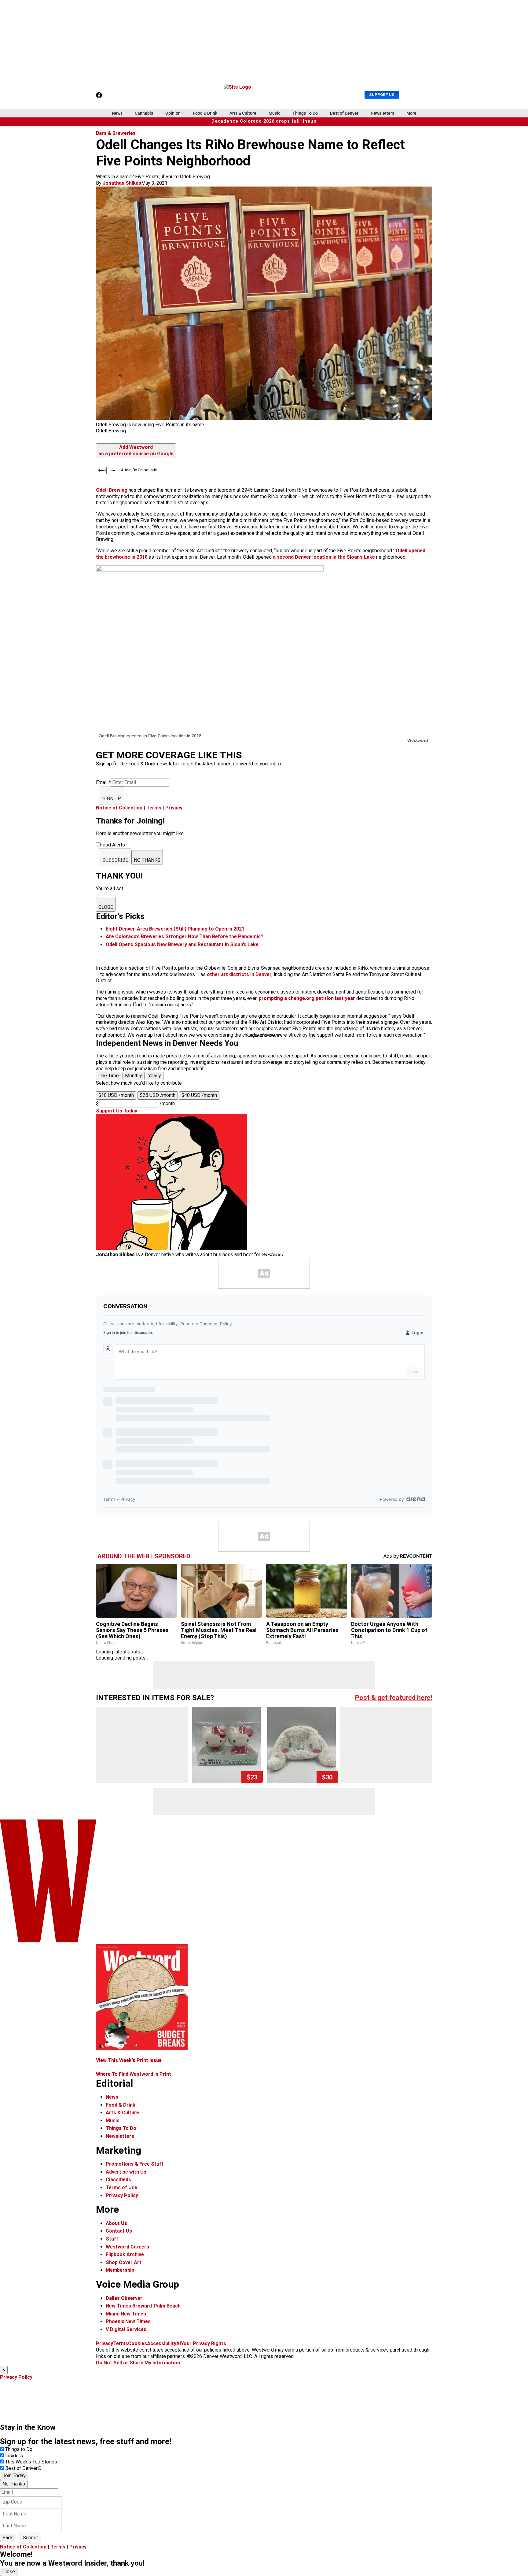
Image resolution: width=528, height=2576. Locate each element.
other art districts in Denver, (240, 974)
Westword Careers (127, 2247)
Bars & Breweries (116, 133)
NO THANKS (147, 860)
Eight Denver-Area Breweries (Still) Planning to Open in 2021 (175, 929)
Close (9, 2572)
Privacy (174, 808)
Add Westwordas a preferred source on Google (136, 450)
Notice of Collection (119, 808)
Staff (112, 2239)
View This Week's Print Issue (129, 2060)
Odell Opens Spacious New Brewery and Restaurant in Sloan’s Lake (182, 944)
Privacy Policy (122, 2195)
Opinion (173, 113)
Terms (154, 808)
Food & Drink (205, 113)
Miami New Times (126, 2314)
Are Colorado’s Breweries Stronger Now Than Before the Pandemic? (185, 936)
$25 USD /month (158, 1095)
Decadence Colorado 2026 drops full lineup (264, 121)
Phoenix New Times (128, 2321)
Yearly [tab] (155, 1076)
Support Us (382, 95)
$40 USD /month (199, 1095)
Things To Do (305, 113)
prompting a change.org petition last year (307, 998)
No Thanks (14, 2484)
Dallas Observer (124, 2298)
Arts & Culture (243, 113)
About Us (116, 2223)
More (411, 113)
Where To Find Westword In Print (134, 2074)
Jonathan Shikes (122, 183)
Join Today (14, 2476)
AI (179, 2343)
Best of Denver (344, 113)
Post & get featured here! (394, 1698)
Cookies (137, 2343)
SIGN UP (112, 799)
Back (8, 2538)
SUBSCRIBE (115, 860)
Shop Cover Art (124, 2262)
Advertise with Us (126, 2172)
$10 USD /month (116, 1095)
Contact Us (119, 2231)
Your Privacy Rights (204, 2343)
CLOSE (106, 907)
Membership (120, 2270)
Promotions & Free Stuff (135, 2164)
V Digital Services (126, 2329)
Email (103, 782)
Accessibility (162, 2343)
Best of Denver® (23, 2468)
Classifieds (118, 2180)
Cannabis (144, 113)
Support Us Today (117, 1111)
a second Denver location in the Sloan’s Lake (324, 557)
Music (274, 113)
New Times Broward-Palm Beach (143, 2306)
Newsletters (382, 113)
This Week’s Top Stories (31, 2462)
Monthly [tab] (134, 1076)
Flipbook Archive (125, 2254)
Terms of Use (121, 2187)
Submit (30, 2538)
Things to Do (19, 2449)
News (117, 113)
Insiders (14, 2456)
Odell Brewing (112, 490)
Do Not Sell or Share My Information (138, 2363)
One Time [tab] (109, 1076)
